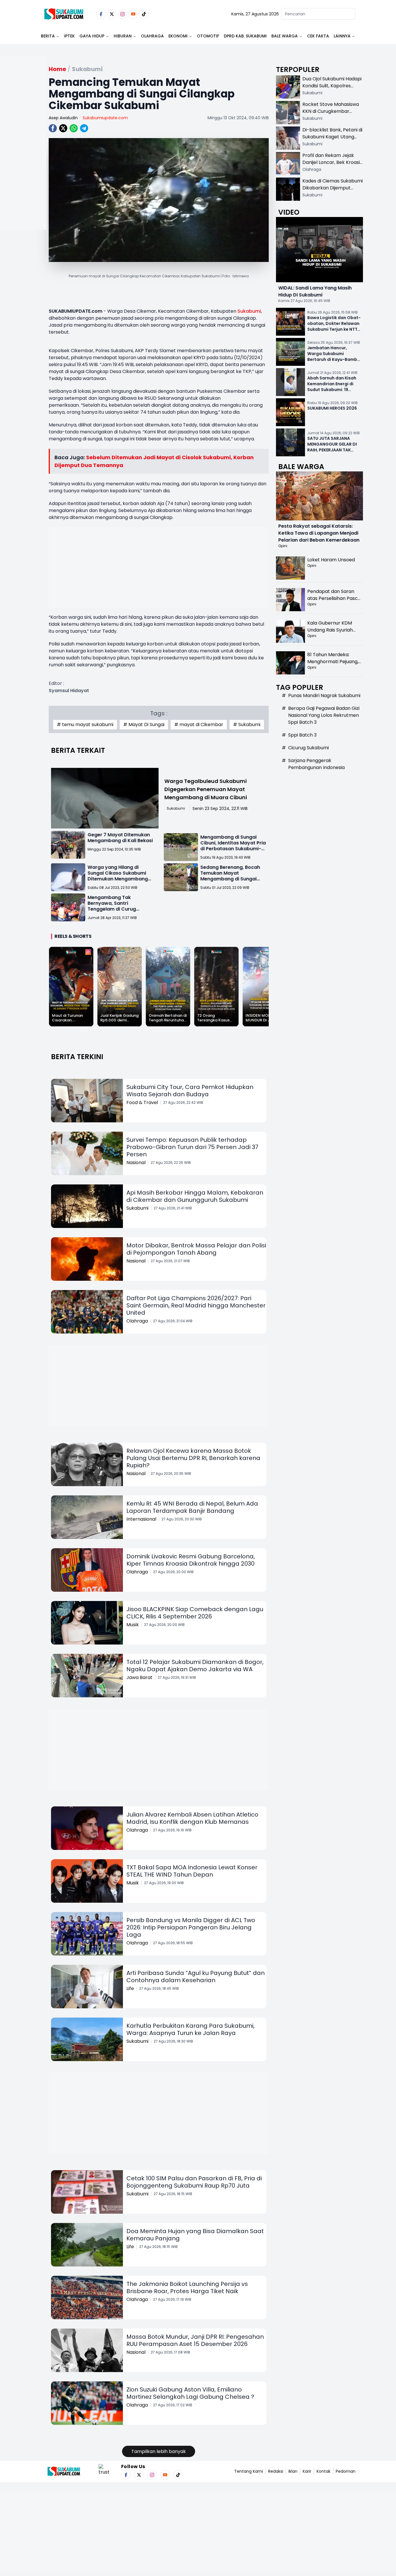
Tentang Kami (249, 2471)
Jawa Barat (139, 1677)
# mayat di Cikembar (199, 724)
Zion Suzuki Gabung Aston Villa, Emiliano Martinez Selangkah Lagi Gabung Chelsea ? (190, 2393)
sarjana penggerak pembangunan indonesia (316, 764)
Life (130, 1988)
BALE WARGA (285, 36)
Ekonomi (178, 36)
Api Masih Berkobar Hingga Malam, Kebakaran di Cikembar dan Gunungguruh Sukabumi (195, 1196)
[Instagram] (122, 14)
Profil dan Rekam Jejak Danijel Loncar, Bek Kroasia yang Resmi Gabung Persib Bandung (333, 166)
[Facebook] (101, 14)
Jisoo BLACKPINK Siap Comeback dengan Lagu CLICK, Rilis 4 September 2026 (195, 1613)
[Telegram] (84, 128)
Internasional (141, 1519)
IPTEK (69, 36)
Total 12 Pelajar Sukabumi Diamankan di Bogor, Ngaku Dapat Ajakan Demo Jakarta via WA (195, 1666)
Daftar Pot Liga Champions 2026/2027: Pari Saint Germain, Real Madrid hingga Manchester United (196, 1305)
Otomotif (208, 36)
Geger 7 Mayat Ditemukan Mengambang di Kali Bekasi (120, 838)
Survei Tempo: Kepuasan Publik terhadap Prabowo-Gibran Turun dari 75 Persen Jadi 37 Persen (192, 1147)
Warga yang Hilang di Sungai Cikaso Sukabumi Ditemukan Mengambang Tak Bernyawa (118, 876)
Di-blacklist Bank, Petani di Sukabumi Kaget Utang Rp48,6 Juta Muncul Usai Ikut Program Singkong (332, 140)
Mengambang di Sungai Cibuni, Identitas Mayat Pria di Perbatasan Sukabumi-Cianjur (233, 846)
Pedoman (346, 2471)
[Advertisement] (23, 161)
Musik (133, 1625)
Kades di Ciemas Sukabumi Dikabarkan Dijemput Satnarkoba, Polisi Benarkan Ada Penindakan (333, 191)
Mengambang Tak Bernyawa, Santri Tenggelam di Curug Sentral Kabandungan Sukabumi (114, 909)
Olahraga (152, 36)
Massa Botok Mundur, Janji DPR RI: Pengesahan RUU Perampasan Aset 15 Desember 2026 (195, 2340)
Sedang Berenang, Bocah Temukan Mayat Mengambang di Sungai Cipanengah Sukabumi (230, 876)
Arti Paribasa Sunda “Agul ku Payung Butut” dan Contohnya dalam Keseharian (196, 1977)
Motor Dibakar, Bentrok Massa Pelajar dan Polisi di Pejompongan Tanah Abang (196, 1249)
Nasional (136, 1163)
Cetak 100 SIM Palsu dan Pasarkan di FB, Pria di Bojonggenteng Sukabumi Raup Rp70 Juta (194, 2182)
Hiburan (123, 36)
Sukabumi (249, 311)
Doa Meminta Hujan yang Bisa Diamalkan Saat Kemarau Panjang (195, 2235)
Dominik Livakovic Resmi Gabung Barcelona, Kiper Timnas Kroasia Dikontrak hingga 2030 (191, 1560)
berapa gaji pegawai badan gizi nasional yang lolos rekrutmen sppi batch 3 (324, 715)
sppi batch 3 (302, 735)
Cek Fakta (318, 36)
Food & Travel (142, 1102)
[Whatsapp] (74, 128)
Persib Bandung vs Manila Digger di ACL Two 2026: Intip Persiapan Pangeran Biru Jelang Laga (191, 1927)
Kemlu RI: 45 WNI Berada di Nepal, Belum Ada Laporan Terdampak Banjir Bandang (192, 1507)
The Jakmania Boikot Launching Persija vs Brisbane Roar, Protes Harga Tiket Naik (187, 2288)
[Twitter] (112, 14)
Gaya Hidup (92, 36)
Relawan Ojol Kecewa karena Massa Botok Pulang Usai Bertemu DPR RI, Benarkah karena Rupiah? (193, 1458)
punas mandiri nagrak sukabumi (324, 695)
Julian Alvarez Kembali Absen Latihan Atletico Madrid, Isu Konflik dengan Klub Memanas (192, 1818)
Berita (48, 36)
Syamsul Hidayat (69, 691)
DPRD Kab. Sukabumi (245, 36)
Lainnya (342, 36)
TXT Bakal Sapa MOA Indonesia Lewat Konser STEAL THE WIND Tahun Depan (192, 1871)
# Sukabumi (247, 724)
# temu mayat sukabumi (85, 724)
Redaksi (276, 2471)
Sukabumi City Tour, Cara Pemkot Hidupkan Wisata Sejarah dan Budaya (190, 1091)
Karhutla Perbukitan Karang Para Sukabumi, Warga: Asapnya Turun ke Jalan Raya (190, 2029)
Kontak (324, 2471)
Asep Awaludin (63, 118)
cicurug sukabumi (308, 748)
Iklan (293, 2471)
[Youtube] (133, 14)
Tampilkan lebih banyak (159, 2451)
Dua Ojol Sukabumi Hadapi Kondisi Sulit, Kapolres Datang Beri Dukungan (332, 86)
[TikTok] (144, 14)
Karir (307, 2471)
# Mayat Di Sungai (144, 724)
